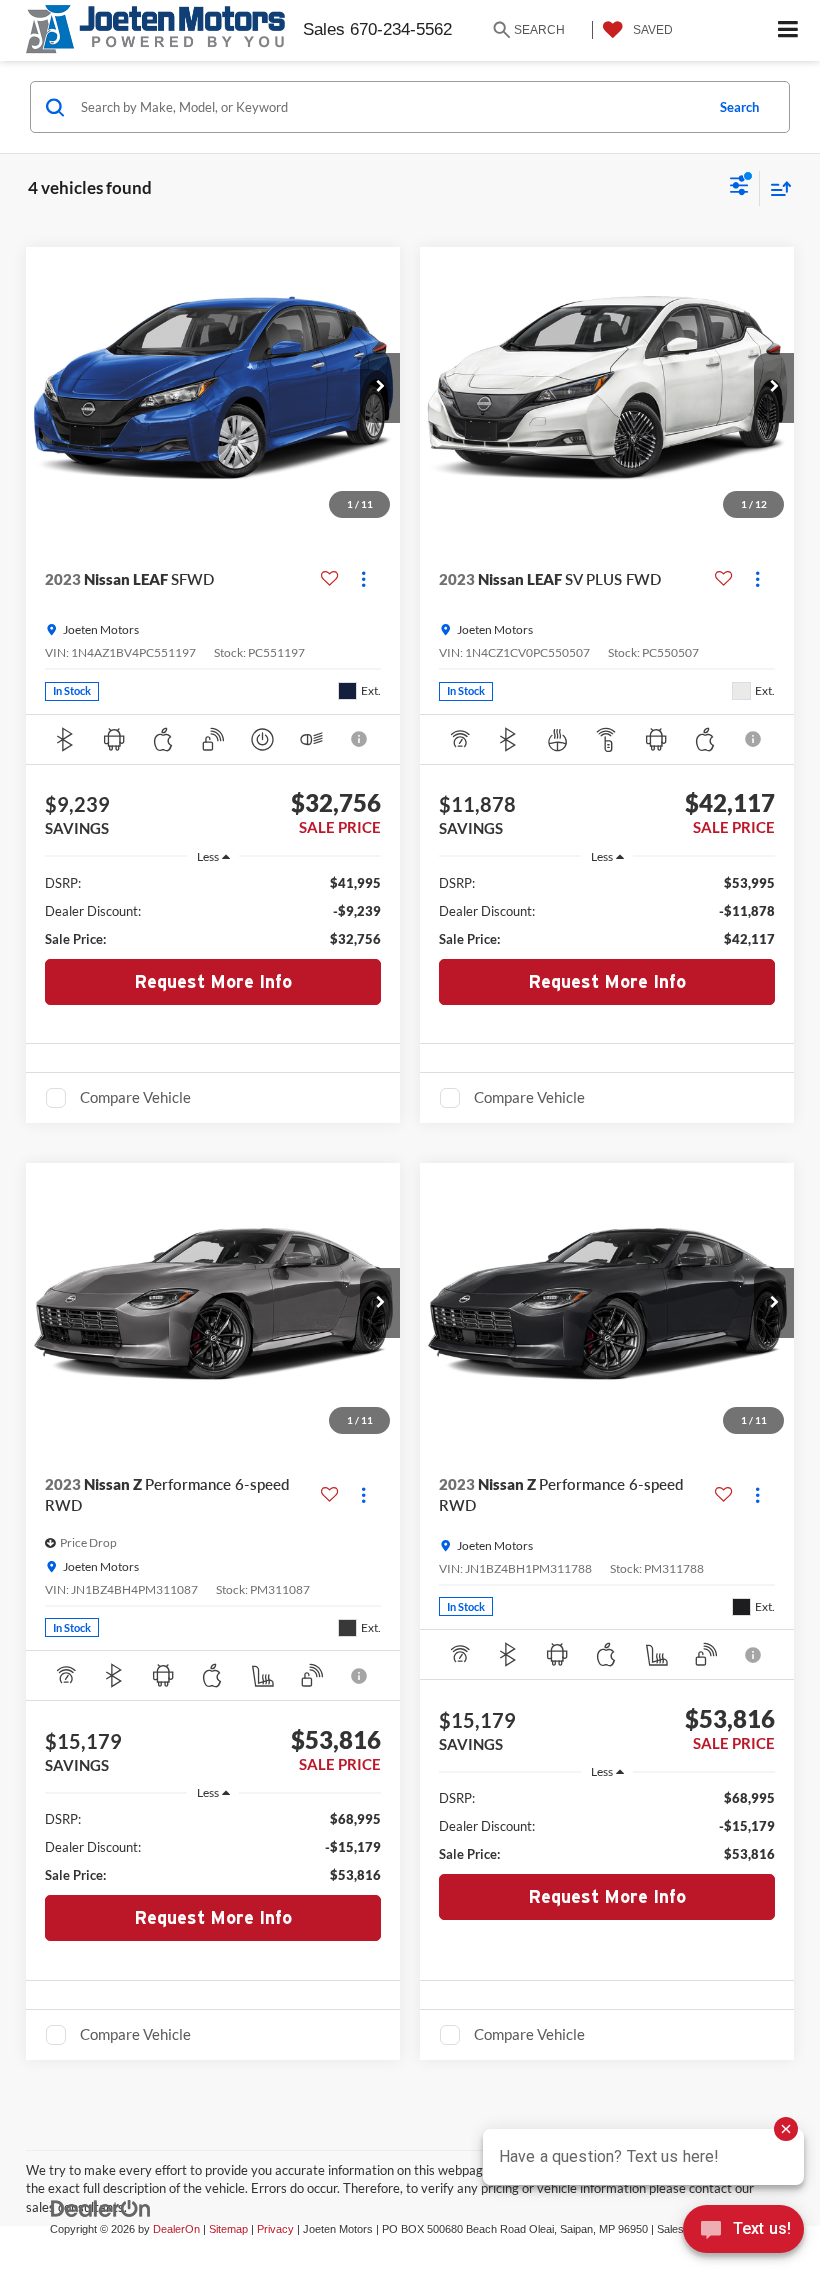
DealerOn (176, 2229)
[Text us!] (743, 2234)
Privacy (275, 2229)
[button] (380, 388)
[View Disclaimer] (360, 739)
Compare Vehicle (135, 1097)
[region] (213, 911)
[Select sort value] (776, 188)
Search (739, 107)
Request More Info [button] (213, 981)
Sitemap (228, 2229)
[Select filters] (739, 188)
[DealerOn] (101, 2208)
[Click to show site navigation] (788, 30)
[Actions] (363, 579)
